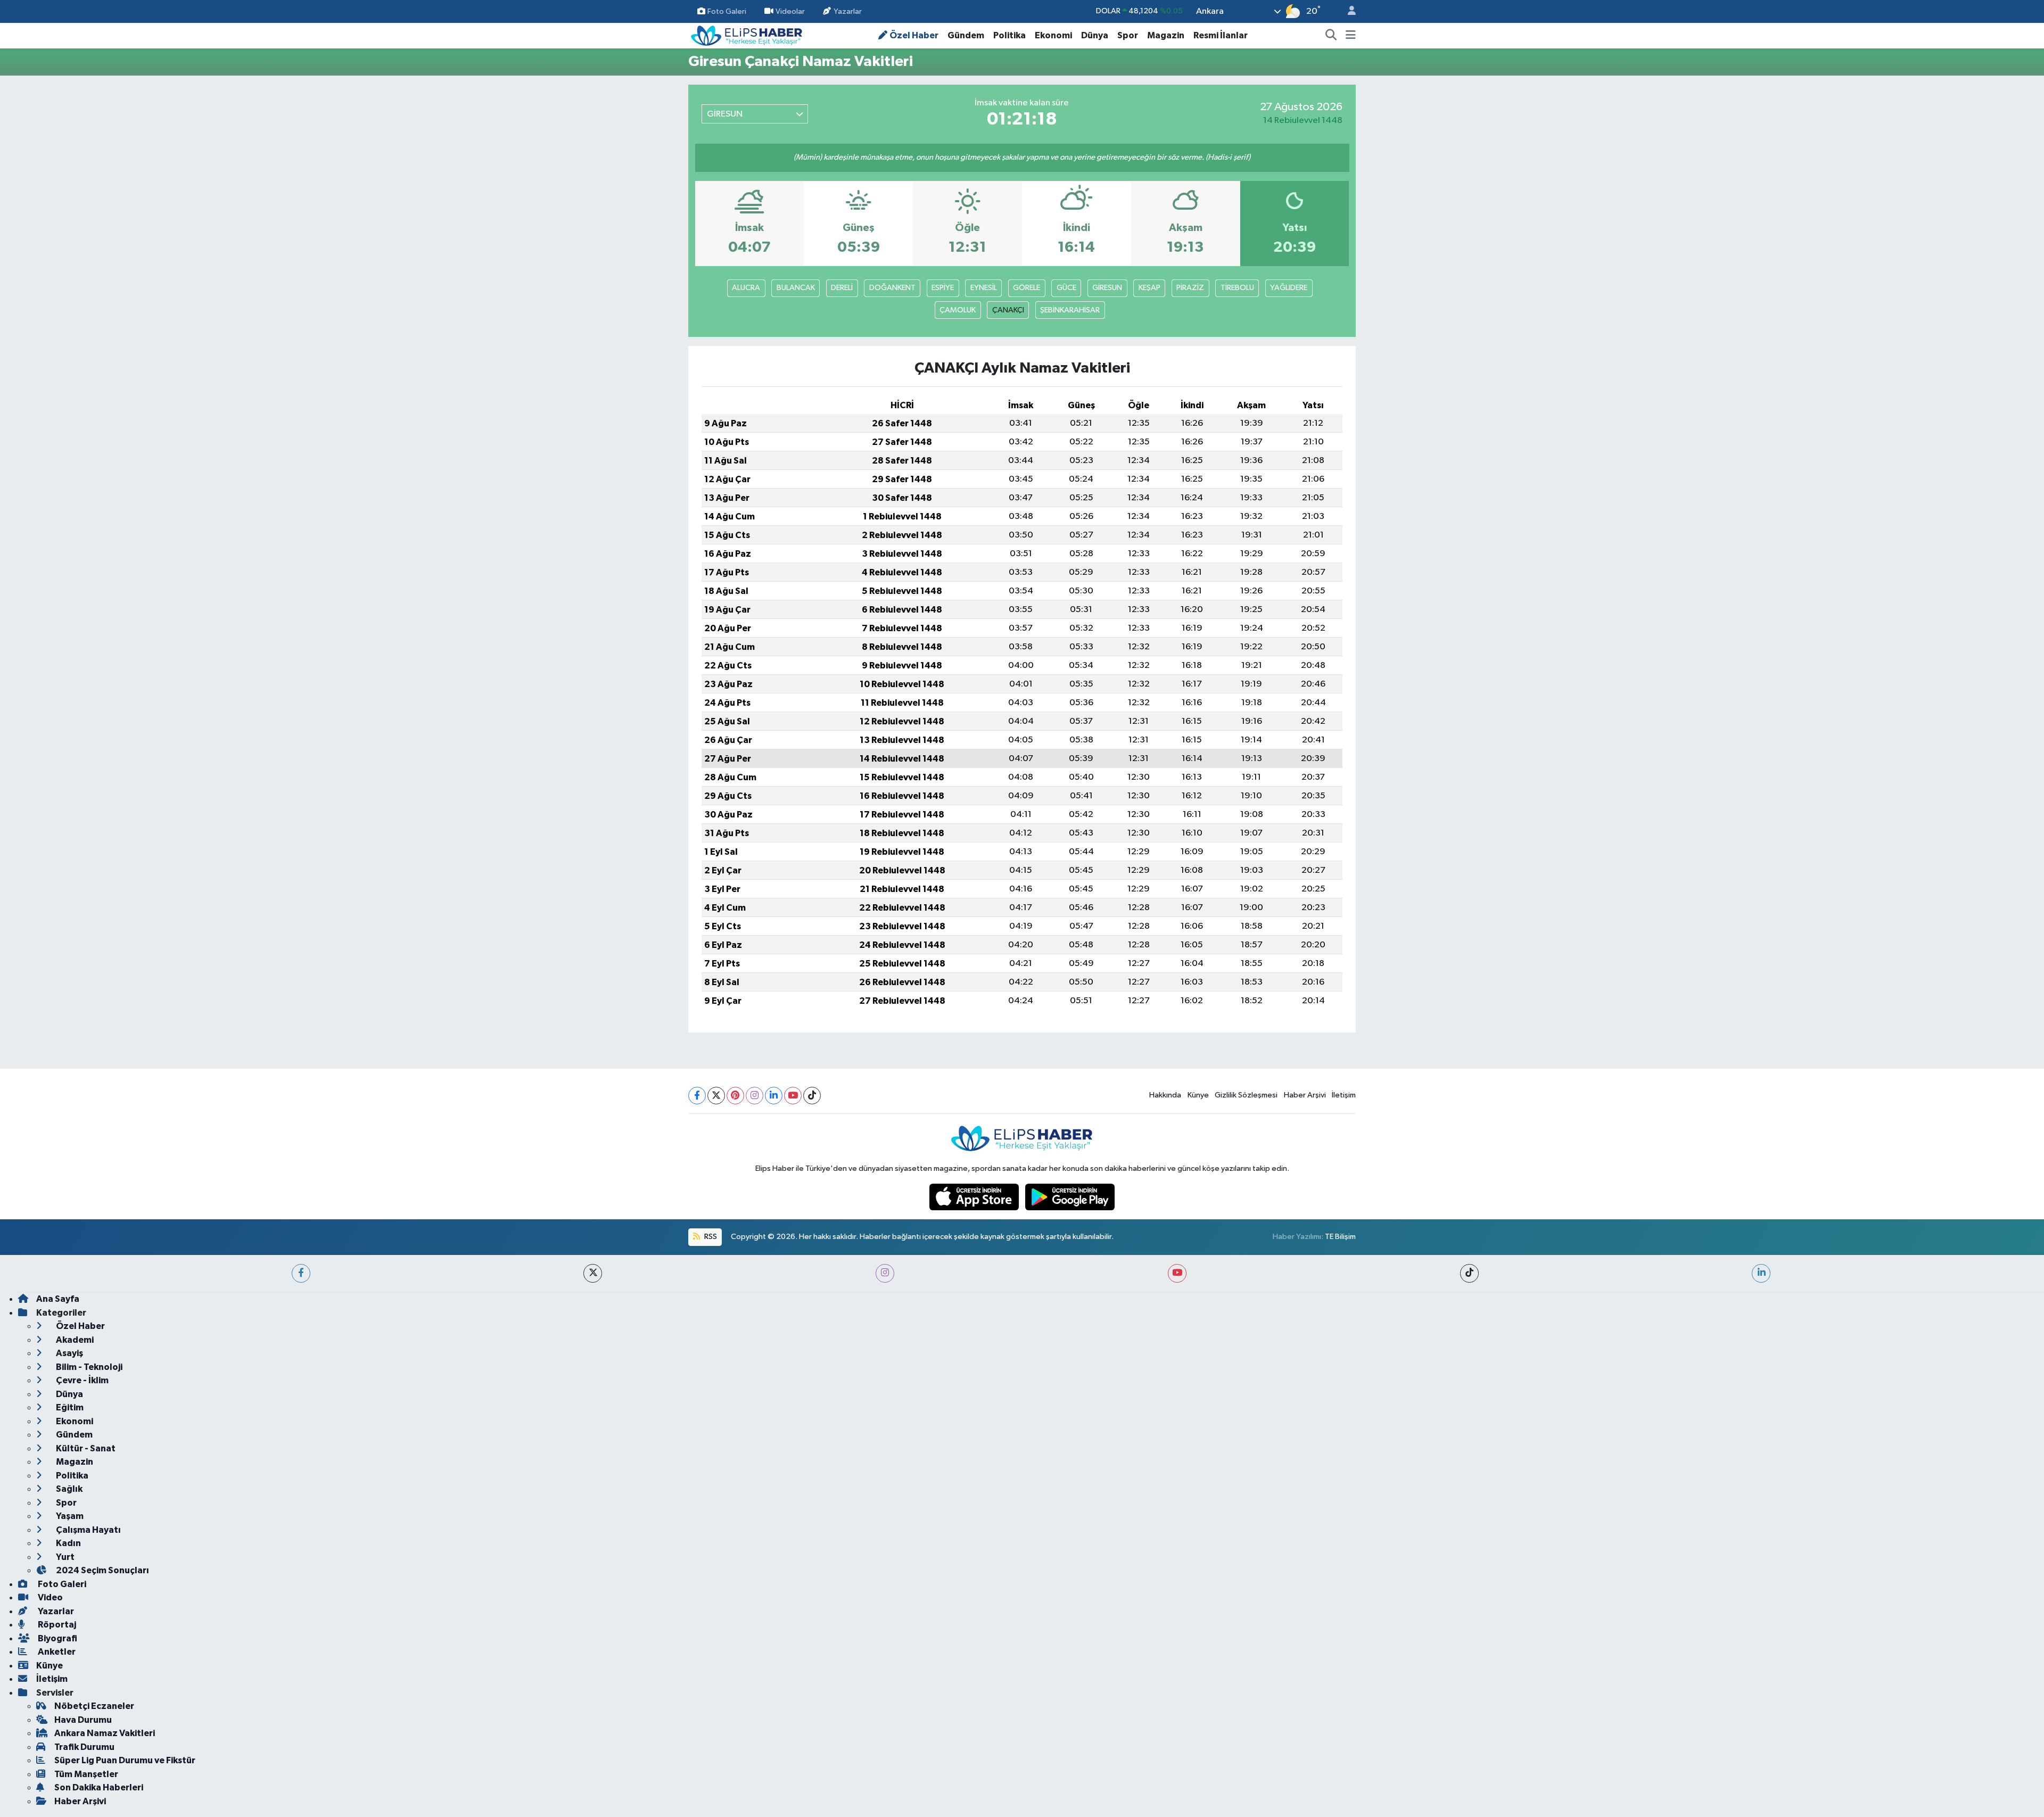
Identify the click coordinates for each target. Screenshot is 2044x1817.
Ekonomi (1053, 35)
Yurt (64, 1557)
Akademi (74, 1340)
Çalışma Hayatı (88, 1530)
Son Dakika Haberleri (99, 1787)
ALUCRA (746, 288)
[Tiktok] (812, 1096)
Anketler (56, 1652)
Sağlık (68, 1489)
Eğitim (69, 1407)
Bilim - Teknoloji (88, 1367)
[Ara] (1331, 36)
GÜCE (1066, 288)
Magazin (1166, 35)
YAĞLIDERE (1289, 288)
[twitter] (593, 1273)
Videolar (790, 11)
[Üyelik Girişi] (1347, 11)
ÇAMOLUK (958, 310)
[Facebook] (697, 1096)
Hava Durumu (83, 1720)
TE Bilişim (1340, 1237)
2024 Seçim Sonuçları (102, 1570)
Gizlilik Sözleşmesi (1246, 1095)
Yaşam (69, 1516)
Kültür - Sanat (85, 1448)
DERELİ (842, 288)
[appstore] (975, 1197)
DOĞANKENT (892, 288)
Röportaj (56, 1625)
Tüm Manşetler (86, 1774)
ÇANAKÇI (1008, 310)
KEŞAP (1149, 288)
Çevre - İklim (81, 1380)
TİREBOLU (1237, 288)
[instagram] (885, 1273)
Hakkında (1165, 1095)
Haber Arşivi (1305, 1095)
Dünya (1095, 35)
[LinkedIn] (774, 1096)
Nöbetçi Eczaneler (94, 1706)
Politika (1009, 35)
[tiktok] (1469, 1273)
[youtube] (1177, 1273)
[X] (716, 1096)
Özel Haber (914, 35)
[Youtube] (793, 1096)
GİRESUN (1107, 288)
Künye (1198, 1095)
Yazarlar (848, 11)
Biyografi (57, 1638)
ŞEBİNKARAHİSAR (1070, 310)
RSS (710, 1237)
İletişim (1344, 1095)
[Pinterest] (735, 1096)
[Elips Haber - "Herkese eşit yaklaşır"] (747, 35)
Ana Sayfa (58, 1299)
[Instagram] (755, 1096)
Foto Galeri (727, 11)
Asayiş (69, 1353)
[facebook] (301, 1273)
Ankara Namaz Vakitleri (105, 1733)
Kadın (68, 1543)
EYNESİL (984, 288)
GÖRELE (1027, 288)
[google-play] (1070, 1197)
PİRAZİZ (1190, 288)
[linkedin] (1761, 1273)
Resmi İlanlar (1221, 35)
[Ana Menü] (1351, 36)
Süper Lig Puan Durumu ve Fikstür (125, 1760)
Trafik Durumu (84, 1747)
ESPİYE (943, 288)
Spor (1128, 35)
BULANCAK (796, 288)
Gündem (966, 35)
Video (50, 1597)
